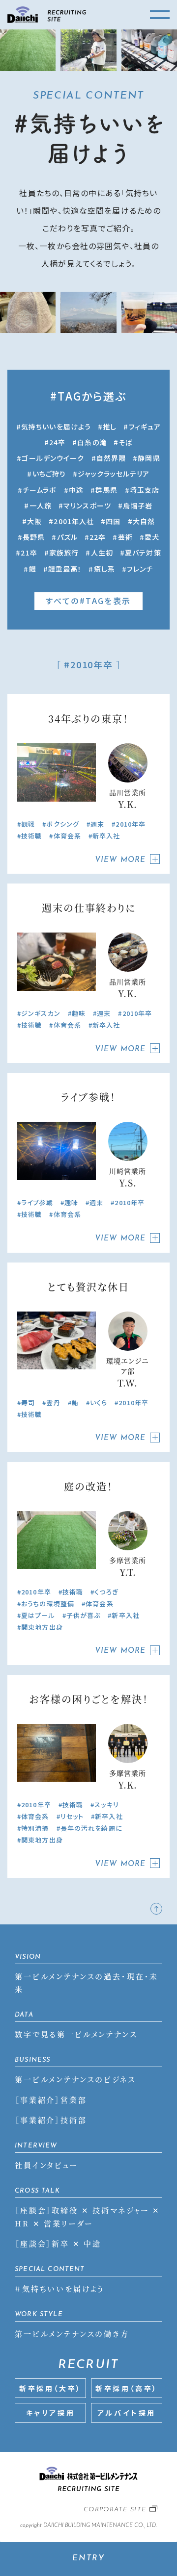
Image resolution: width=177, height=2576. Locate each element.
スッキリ (106, 1805)
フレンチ (140, 569)
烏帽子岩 (138, 505)
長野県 (34, 537)
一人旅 (41, 505)
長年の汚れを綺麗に (91, 1828)
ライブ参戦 (37, 1202)
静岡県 (149, 458)
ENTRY (89, 2558)
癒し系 (104, 569)
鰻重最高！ (65, 569)
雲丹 (53, 1402)
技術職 (31, 836)
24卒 (57, 442)
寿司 (28, 1402)
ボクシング (63, 824)
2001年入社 (74, 521)
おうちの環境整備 (48, 1604)
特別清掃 (35, 1828)
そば (126, 442)
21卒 (29, 553)
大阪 (34, 521)
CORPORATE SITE (115, 2510)
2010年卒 (131, 824)
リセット (72, 1816)
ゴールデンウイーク (53, 458)
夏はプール (38, 1615)
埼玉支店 (145, 490)
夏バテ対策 (143, 553)
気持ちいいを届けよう (56, 427)
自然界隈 (111, 458)
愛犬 (152, 537)
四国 (113, 521)
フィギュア (145, 427)
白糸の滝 (92, 442)
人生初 (102, 553)
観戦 (28, 824)
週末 (97, 824)
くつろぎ (106, 1592)
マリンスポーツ (87, 505)
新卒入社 (106, 836)
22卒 (98, 537)
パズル (67, 537)
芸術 (125, 537)
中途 (76, 490)
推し (110, 427)
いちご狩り (49, 474)
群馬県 (106, 490)
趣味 (79, 1013)
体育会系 (67, 836)
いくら (99, 1402)
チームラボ (40, 490)
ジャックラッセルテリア (114, 474)
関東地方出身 (42, 1627)
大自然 (144, 521)
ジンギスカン (41, 1013)
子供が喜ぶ (84, 1615)
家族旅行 (64, 553)
